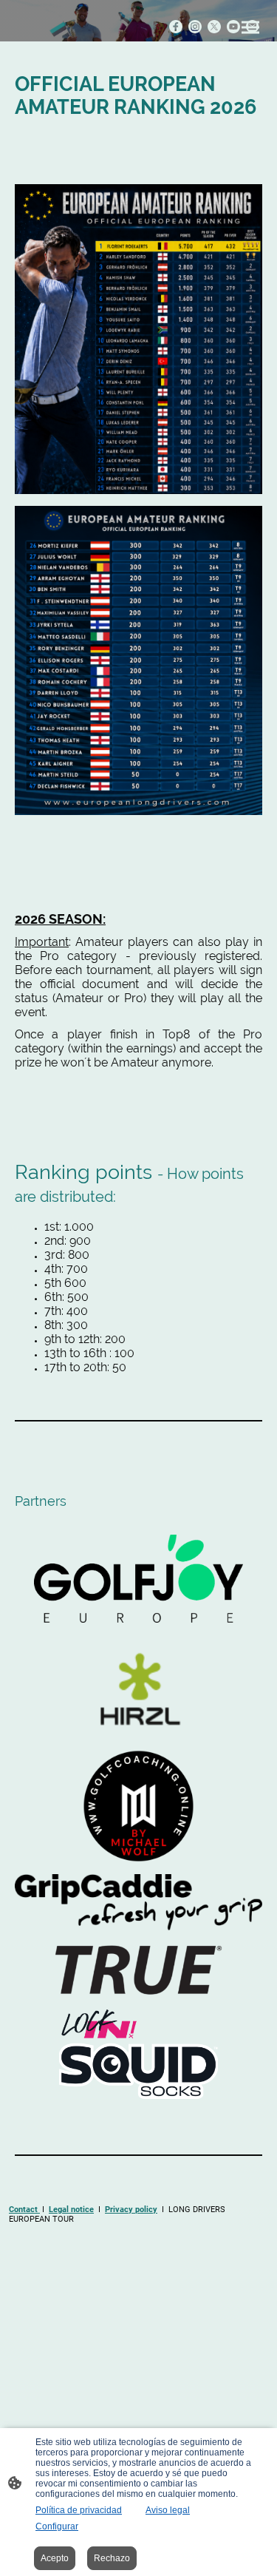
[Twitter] (214, 27)
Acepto (55, 2558)
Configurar (57, 2526)
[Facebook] (176, 27)
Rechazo (112, 2558)
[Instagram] (195, 27)
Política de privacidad (79, 2510)
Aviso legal (168, 2510)
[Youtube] (233, 27)
